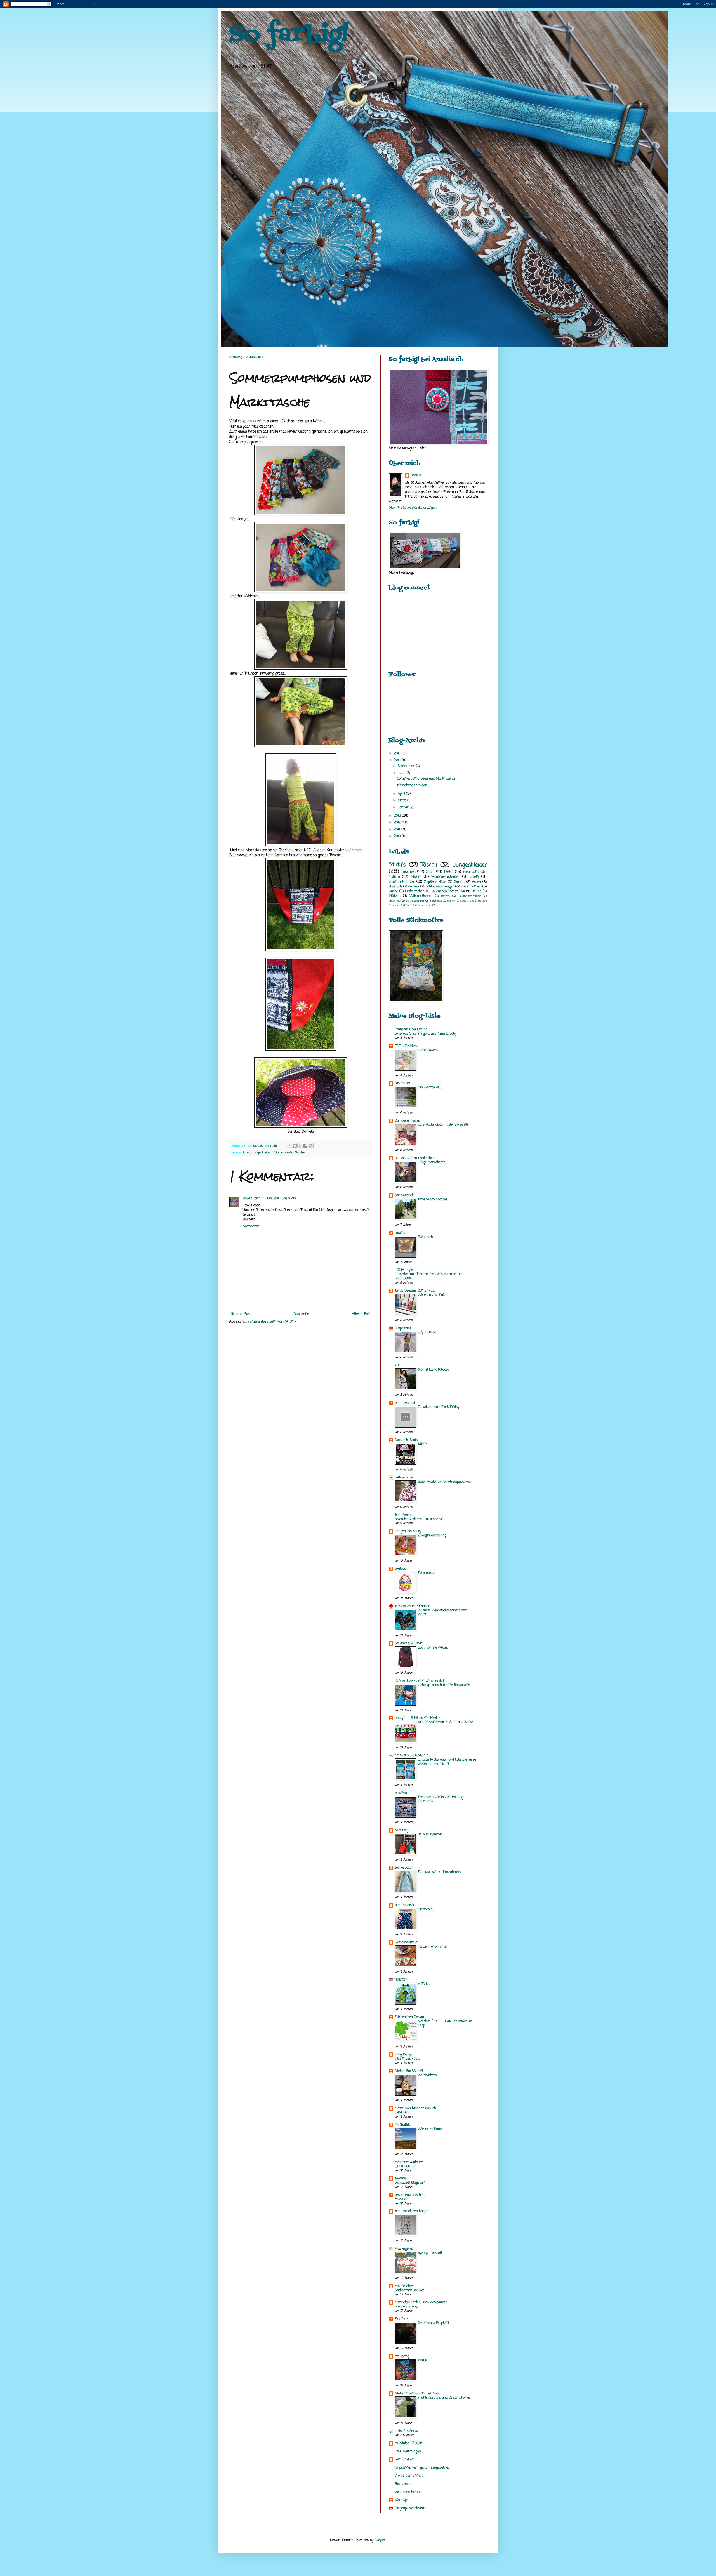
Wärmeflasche (421, 896)
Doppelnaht (403, 1328)
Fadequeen (403, 2484)
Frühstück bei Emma (411, 1030)
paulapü (400, 1569)
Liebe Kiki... (402, 2113)
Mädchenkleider (283, 1153)
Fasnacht (471, 872)
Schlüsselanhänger (440, 887)
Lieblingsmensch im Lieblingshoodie (444, 1685)
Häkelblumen (471, 887)
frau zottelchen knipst (412, 2211)
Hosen (246, 1153)
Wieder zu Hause (430, 2129)
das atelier (403, 1083)
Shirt (430, 872)
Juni (402, 773)
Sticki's (397, 865)
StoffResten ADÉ (430, 1087)
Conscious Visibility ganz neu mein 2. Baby (426, 1034)
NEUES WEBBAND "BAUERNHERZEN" (445, 1722)
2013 (398, 816)
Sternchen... (426, 1909)
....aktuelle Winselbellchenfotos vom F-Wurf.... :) (445, 1613)
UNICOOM (402, 1980)
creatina (401, 1793)
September (407, 766)
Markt (416, 877)
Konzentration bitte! (433, 1947)
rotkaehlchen (404, 1478)
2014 (398, 760)
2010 (398, 836)
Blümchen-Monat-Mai (448, 891)
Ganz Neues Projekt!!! (433, 2323)
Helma (476, 891)
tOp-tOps (401, 2500)
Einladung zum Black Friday (439, 1407)
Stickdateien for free (409, 2290)
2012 (398, 823)
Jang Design (404, 2055)
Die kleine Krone (407, 1121)
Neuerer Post (241, 1314)
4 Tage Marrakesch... (432, 1162)
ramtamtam (404, 2460)
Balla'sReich (252, 1198)
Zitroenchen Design (409, 2017)
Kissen (396, 906)
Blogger (380, 2540)
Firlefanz (401, 2319)
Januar (404, 807)
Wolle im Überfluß (432, 1295)
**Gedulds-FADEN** (409, 2443)
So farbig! (289, 35)
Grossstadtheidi (406, 1942)
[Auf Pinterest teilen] (311, 1146)
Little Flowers (428, 1050)
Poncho (408, 906)
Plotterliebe (426, 1237)
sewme (400, 2179)
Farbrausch (426, 1573)
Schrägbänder (415, 901)
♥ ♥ (397, 1365)
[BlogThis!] (295, 1146)
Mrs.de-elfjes (405, 2286)
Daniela (416, 476)
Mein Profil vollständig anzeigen (413, 508)
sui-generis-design (409, 1531)
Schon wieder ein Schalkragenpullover (445, 1482)
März (402, 800)
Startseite (301, 1314)
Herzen (482, 901)
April (402, 794)
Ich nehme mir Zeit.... (413, 785)
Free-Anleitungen (408, 2452)
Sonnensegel (424, 906)
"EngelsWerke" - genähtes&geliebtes (422, 2468)
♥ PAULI (424, 1984)
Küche (393, 891)
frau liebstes (404, 1515)
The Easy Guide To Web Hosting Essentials (440, 1799)
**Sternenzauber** (409, 2162)
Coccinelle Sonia (406, 1440)
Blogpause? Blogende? (410, 2183)
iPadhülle (436, 901)
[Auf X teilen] (300, 1146)
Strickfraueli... (405, 1195)
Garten (459, 882)
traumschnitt (405, 1403)
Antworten (251, 1226)
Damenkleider (402, 882)
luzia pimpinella (406, 2431)
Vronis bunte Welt (409, 2476)
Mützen (395, 896)
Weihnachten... (428, 2075)
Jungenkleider (261, 1153)
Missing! (401, 2199)
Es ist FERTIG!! (405, 2167)
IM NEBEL (402, 2125)
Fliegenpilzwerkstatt (410, 2508)
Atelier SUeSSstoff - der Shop (417, 2394)
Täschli (429, 865)
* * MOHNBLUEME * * (411, 1756)
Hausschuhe (467, 901)
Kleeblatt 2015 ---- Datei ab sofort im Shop (445, 2023)
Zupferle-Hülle (435, 882)
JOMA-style (404, 1270)
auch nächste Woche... (433, 1648)
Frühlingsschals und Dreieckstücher (444, 2398)
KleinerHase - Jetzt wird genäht (419, 1681)
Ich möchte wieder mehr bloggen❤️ (443, 1125)
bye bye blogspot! (430, 2253)
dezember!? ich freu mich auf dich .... (421, 1519)
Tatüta (394, 877)
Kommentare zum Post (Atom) (272, 1322)
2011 (397, 830)
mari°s (400, 1233)
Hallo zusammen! (431, 1835)
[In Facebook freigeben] (305, 1146)
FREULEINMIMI (406, 1046)
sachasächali (404, 1868)
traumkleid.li (404, 1905)
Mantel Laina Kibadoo (433, 1370)
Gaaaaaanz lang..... (407, 2307)
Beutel (446, 896)
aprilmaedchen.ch (408, 2492)
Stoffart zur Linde (409, 1643)
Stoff (474, 877)
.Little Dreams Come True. (415, 1291)
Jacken (414, 887)
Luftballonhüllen (470, 896)
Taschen (301, 1153)
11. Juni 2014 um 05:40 (279, 1198)
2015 (398, 754)
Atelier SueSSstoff (409, 2071)
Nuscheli (395, 901)
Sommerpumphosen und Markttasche (426, 779)
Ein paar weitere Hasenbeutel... (440, 1872)
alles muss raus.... (407, 2059)
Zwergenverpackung (432, 1536)
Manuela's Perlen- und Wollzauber (421, 2302)
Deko (449, 872)
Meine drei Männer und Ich (415, 2108)
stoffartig (402, 2356)
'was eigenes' (404, 2249)
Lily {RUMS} (427, 1332)
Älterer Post (361, 1314)
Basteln (452, 901)
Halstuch (395, 887)
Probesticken (415, 891)
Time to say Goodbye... (433, 1200)
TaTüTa (423, 1444)
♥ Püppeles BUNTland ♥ (412, 1606)
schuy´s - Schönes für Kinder (417, 1718)
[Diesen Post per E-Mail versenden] (289, 1146)
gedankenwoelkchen (410, 2195)
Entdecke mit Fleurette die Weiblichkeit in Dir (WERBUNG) (428, 1276)
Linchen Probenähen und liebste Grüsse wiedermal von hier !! (447, 1762)
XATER (423, 2361)
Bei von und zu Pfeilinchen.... (416, 1158)
